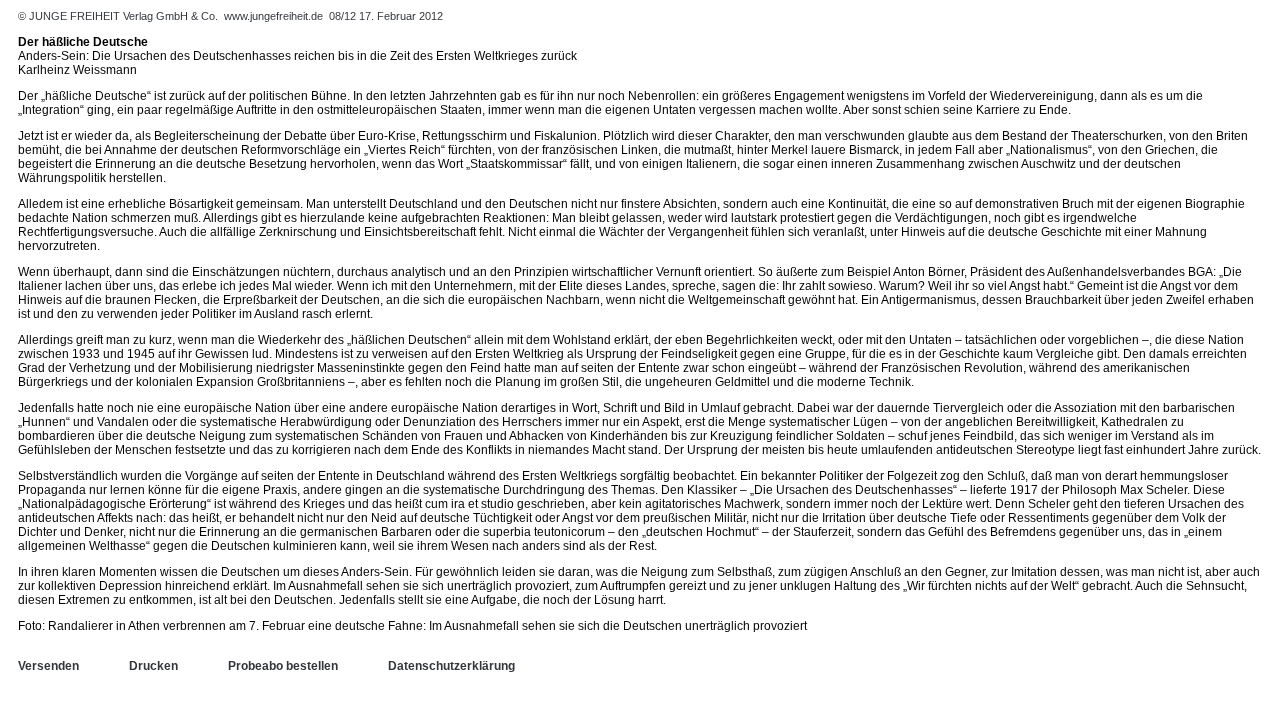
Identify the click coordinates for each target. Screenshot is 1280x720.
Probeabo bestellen (283, 666)
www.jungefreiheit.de (273, 16)
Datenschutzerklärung (451, 666)
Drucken (153, 666)
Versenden (48, 666)
